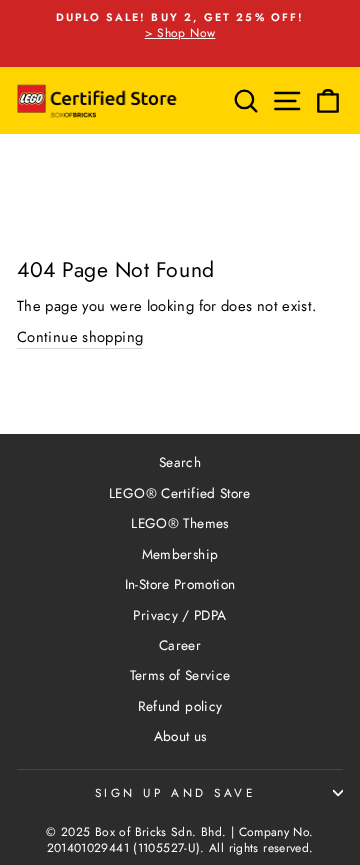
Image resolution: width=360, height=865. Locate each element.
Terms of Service (180, 675)
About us (180, 736)
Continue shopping (80, 337)
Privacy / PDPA (179, 615)
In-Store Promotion (180, 584)
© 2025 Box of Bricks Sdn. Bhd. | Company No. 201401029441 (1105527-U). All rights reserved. (179, 840)
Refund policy (180, 706)
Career (180, 645)
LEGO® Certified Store (180, 493)
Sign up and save (175, 792)
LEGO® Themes (179, 523)
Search (180, 462)
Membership (180, 554)
